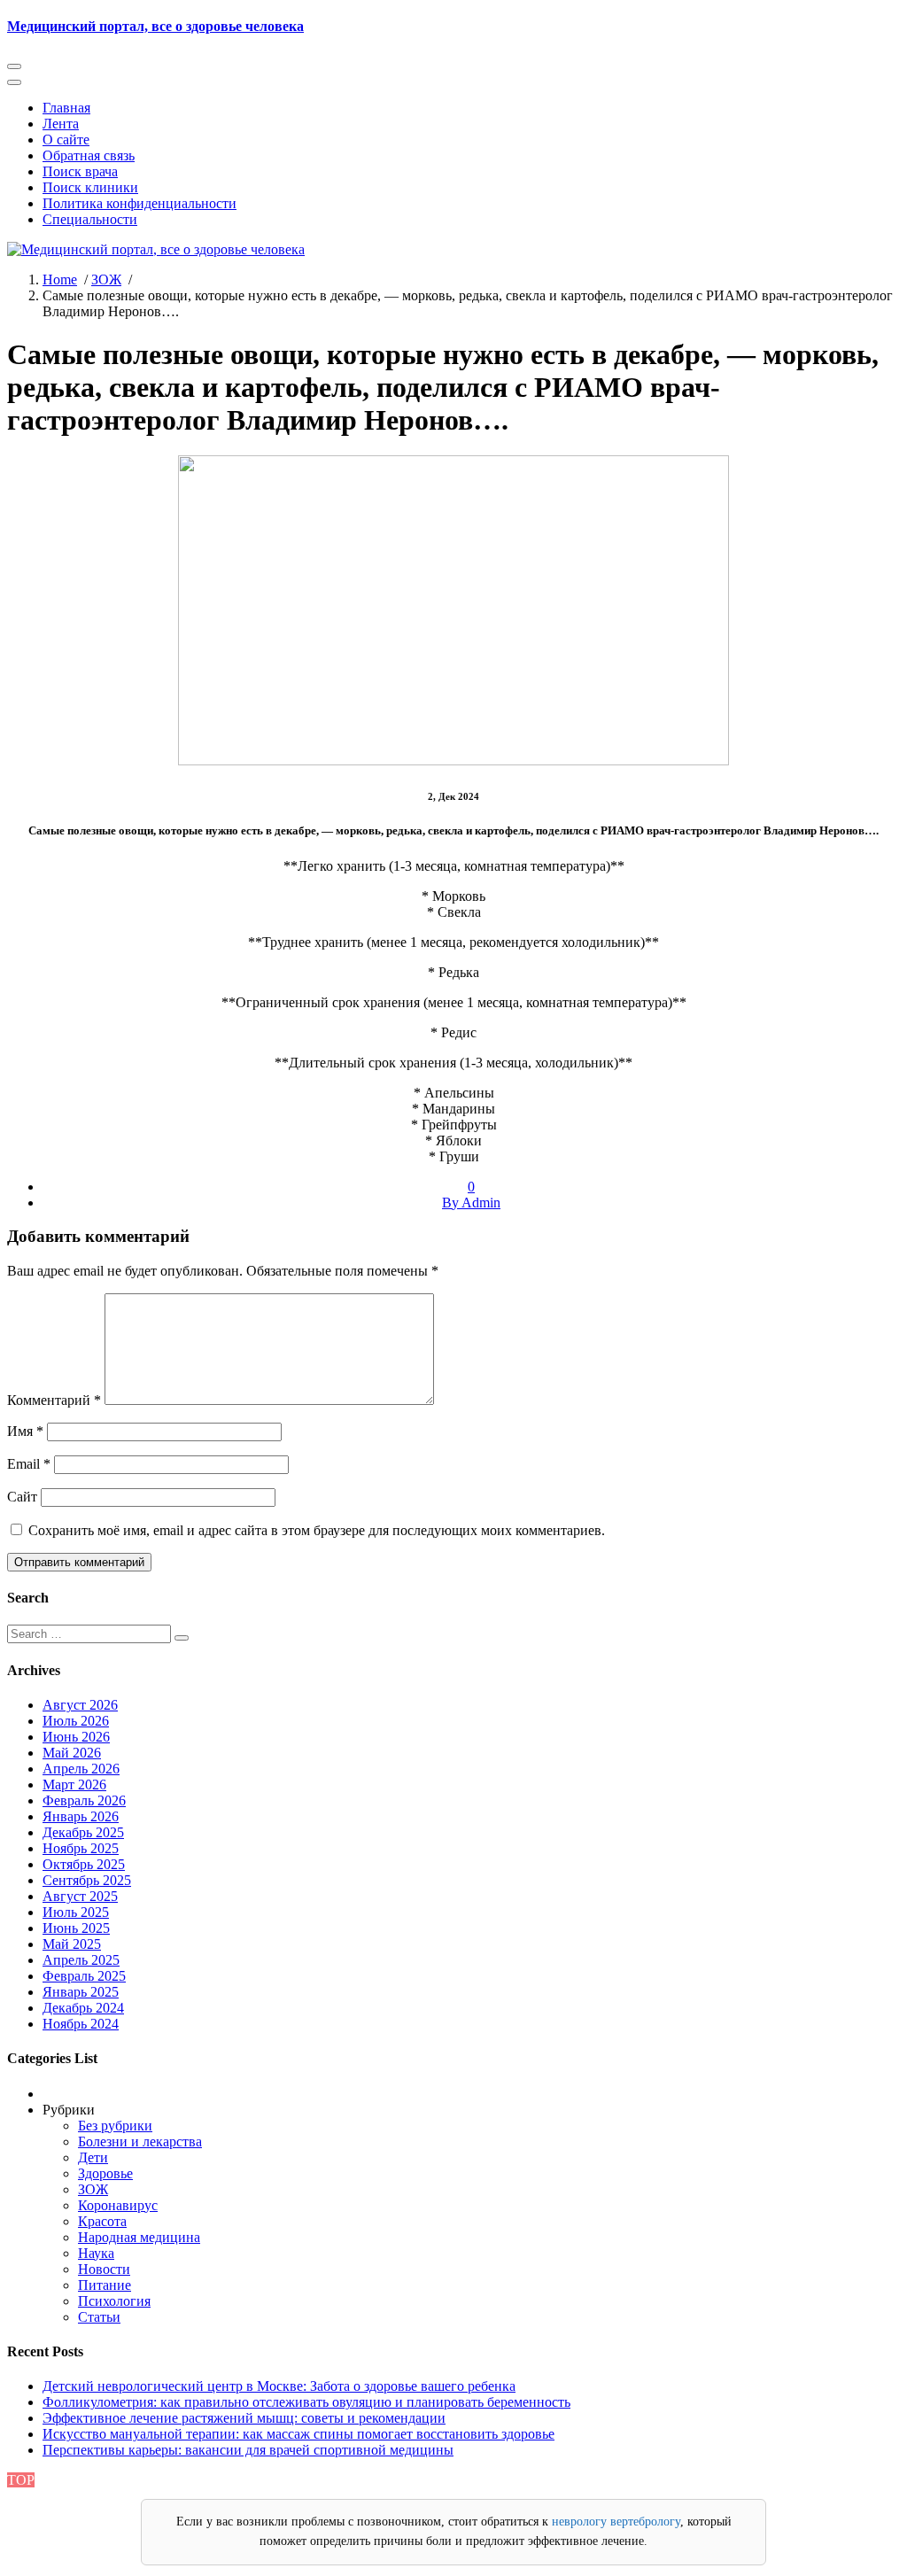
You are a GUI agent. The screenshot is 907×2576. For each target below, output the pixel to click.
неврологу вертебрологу (616, 2522)
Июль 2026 (76, 1721)
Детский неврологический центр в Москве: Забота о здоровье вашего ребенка (279, 2386)
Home (60, 279)
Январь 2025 (81, 1992)
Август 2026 (80, 1705)
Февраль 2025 (84, 1976)
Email (29, 1464)
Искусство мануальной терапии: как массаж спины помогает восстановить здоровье (298, 2434)
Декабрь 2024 (83, 2008)
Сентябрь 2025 (87, 1880)
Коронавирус (118, 2205)
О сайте (66, 140)
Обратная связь (89, 155)
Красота (102, 2221)
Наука (96, 2253)
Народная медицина (139, 2237)
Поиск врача (80, 171)
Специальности (90, 219)
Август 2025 (80, 1896)
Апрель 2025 (81, 1960)
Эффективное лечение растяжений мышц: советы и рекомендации (244, 2418)
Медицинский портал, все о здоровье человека (155, 26)
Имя (25, 1431)
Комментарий (54, 1400)
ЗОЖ (106, 279)
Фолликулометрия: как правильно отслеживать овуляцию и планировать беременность (306, 2402)
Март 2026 (74, 1785)
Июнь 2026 (76, 1737)
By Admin (471, 1203)
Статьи (99, 2317)
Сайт (22, 1497)
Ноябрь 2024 (81, 2024)
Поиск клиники (90, 187)
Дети (93, 2157)
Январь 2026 (81, 1816)
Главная (66, 108)
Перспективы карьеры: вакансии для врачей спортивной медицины (248, 2450)
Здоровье (105, 2173)
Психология (114, 2301)
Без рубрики (115, 2126)
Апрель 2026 (81, 1769)
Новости (104, 2269)
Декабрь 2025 (83, 1832)
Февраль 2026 (84, 1800)
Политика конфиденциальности (140, 203)
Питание (105, 2285)
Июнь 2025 (76, 1928)
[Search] (182, 1638)
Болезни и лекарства (140, 2141)
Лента (61, 124)
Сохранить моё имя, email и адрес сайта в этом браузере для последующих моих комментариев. (317, 1530)
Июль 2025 (76, 1912)
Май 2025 (72, 1944)
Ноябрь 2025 (81, 1848)
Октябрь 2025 (84, 1864)
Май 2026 (72, 1753)
